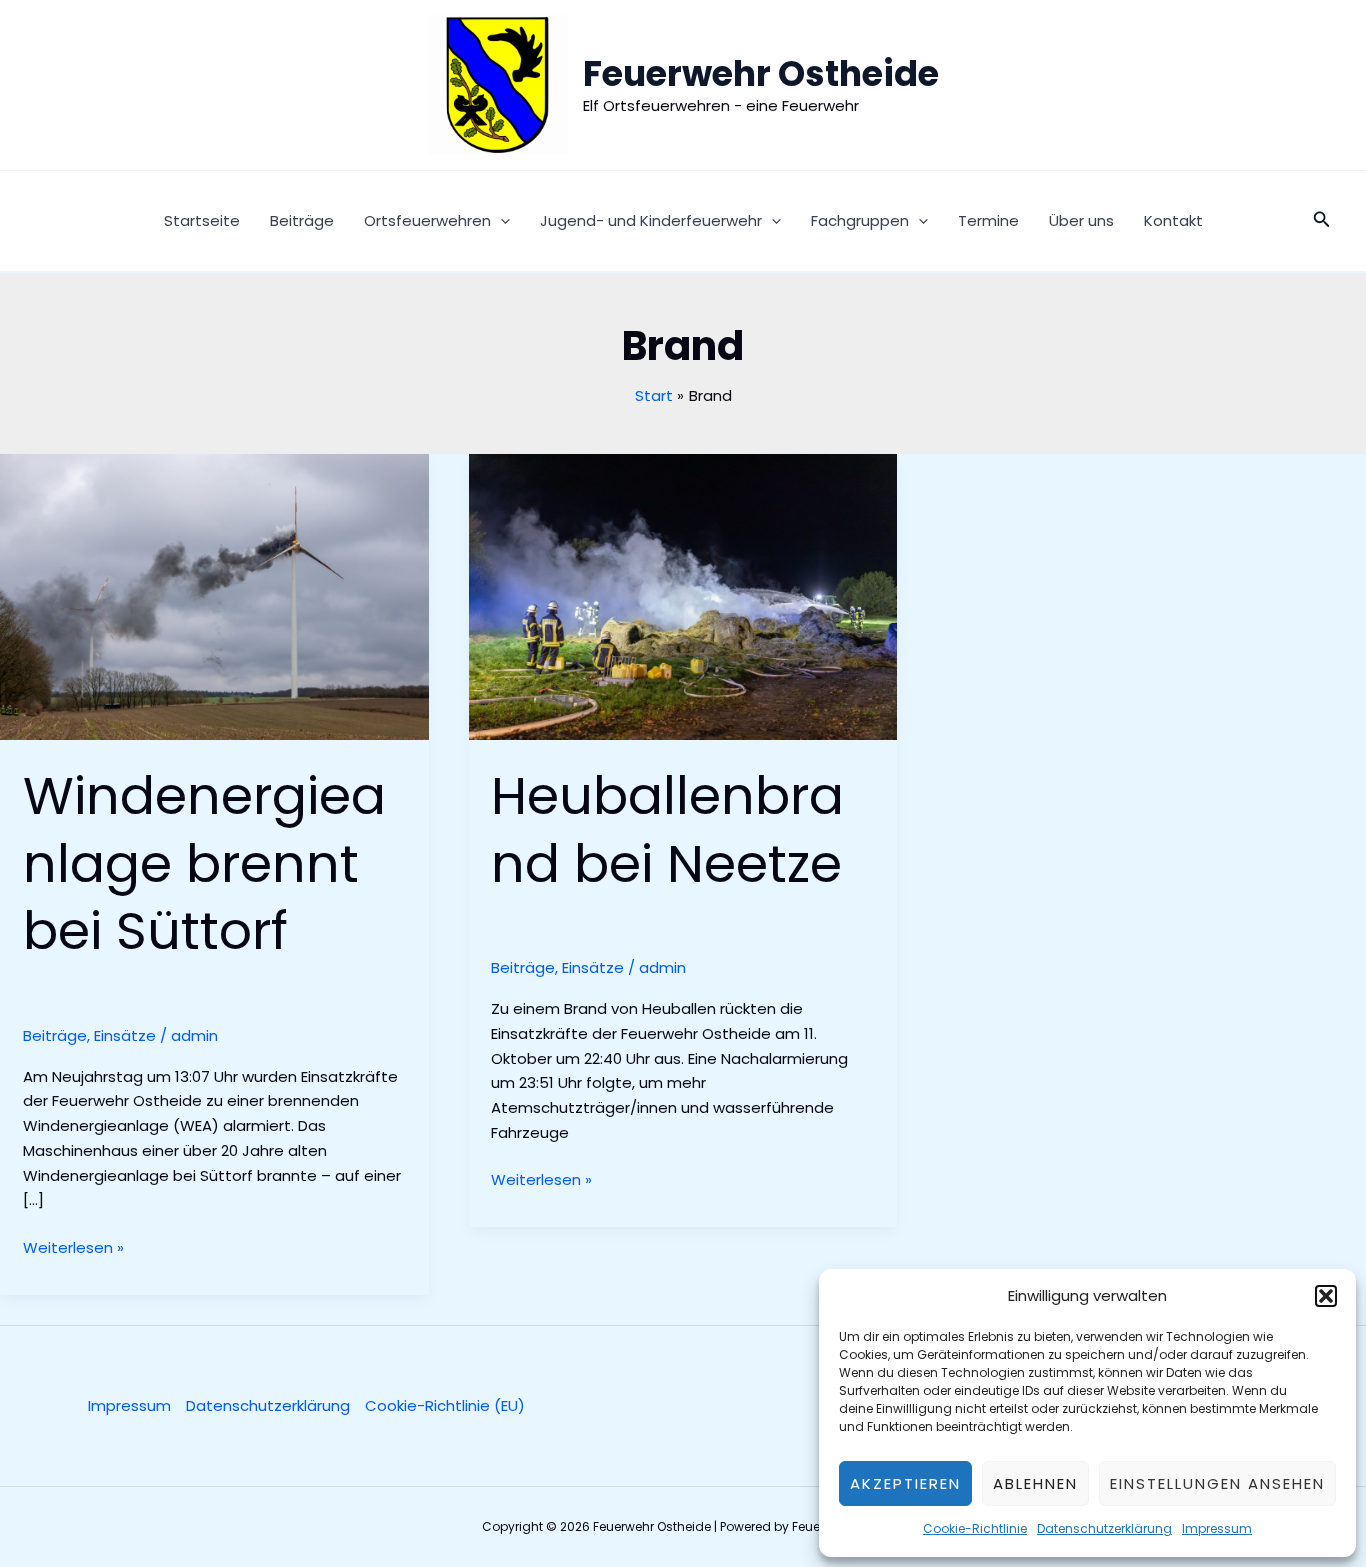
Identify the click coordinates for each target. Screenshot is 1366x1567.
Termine (988, 220)
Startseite (202, 220)
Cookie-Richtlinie (975, 1528)
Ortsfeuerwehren (427, 220)
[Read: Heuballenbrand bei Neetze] (683, 595)
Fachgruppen (860, 220)
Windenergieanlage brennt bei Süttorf (204, 863)
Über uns (1081, 220)
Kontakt (1173, 220)
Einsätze (125, 1035)
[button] (1326, 1296)
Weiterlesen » (73, 1248)
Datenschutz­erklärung (1104, 1528)
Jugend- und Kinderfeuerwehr (651, 220)
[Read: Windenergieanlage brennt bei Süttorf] (214, 595)
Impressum (1217, 1528)
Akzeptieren (905, 1483)
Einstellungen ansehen (1217, 1483)
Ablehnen (1035, 1483)
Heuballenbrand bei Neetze (667, 829)
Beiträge (302, 220)
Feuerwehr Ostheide (761, 73)
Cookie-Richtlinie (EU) (445, 1405)
